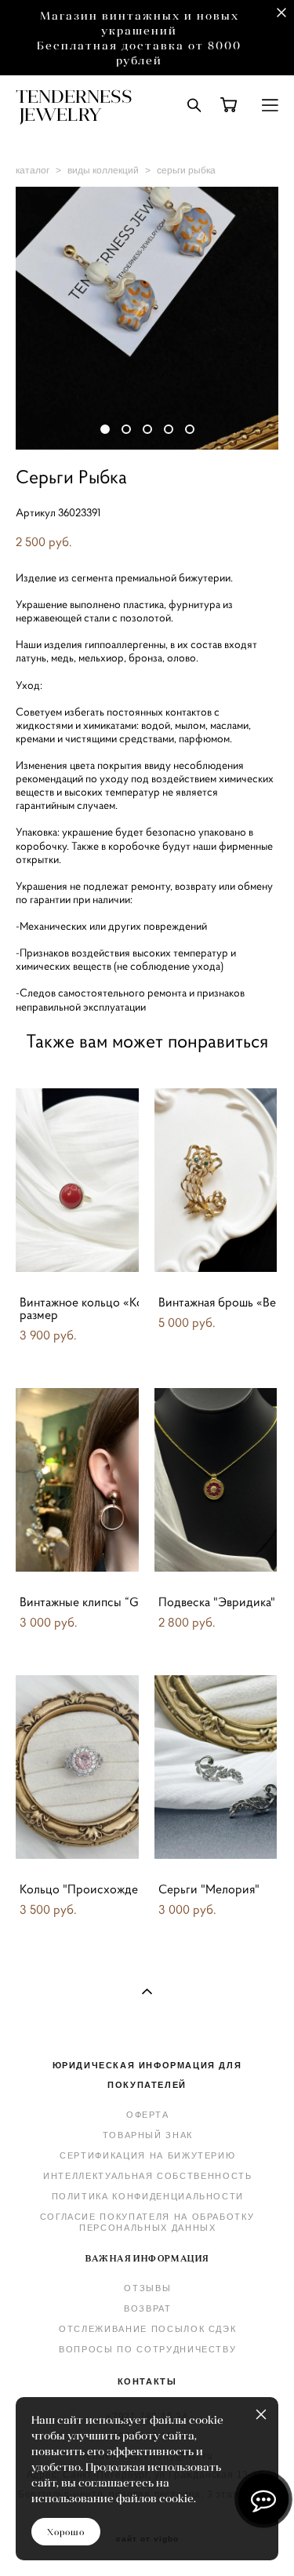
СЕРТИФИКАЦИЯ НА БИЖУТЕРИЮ (147, 2155)
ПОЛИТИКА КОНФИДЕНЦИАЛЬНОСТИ (148, 2196)
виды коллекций (103, 170)
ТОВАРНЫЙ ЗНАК (148, 2135)
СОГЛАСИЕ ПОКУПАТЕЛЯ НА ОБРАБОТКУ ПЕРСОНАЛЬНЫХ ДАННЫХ (147, 2222)
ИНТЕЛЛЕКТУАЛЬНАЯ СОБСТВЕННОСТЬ (148, 2176)
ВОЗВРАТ (148, 2308)
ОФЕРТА (148, 2115)
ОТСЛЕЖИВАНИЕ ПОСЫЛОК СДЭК (147, 2329)
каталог (33, 170)
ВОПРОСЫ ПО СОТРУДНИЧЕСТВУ (147, 2349)
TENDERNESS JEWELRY (74, 105)
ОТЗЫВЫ (147, 2288)
